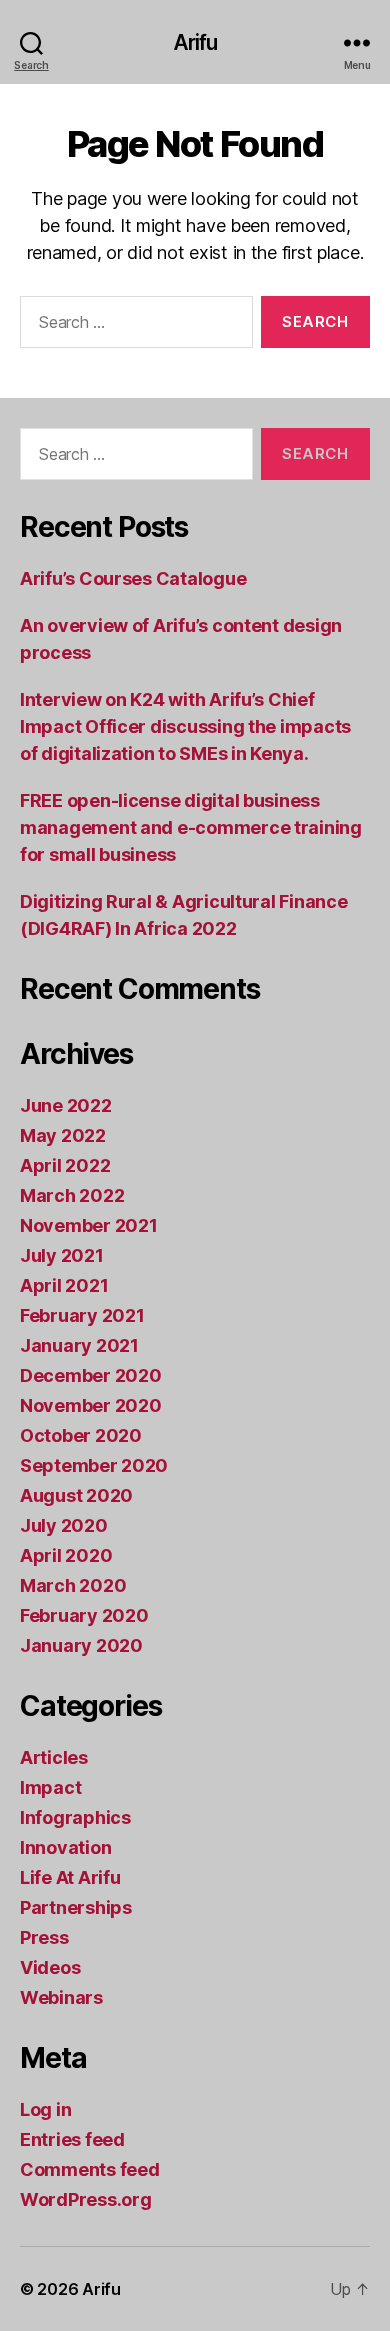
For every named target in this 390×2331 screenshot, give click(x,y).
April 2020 (66, 1555)
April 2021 (64, 1285)
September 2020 (94, 1465)
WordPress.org (86, 2199)
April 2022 (65, 1165)
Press (44, 1937)
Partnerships (76, 1907)
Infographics (75, 1817)
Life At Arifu (70, 1877)
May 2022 (63, 1135)
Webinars (61, 1997)
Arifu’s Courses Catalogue (133, 578)
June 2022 (66, 1105)
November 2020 (91, 1405)
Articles (54, 1757)
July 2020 (64, 1525)
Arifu (195, 42)
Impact (50, 1787)
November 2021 (89, 1225)
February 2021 (82, 1315)
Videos (50, 1967)
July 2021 (62, 1255)
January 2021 (79, 1345)
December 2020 (91, 1375)
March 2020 (73, 1585)
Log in (45, 2109)
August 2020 (76, 1495)
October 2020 (81, 1435)
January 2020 (81, 1645)
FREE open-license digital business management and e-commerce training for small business (191, 827)
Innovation (65, 1847)
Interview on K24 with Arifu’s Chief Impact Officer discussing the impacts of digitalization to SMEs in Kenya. (185, 726)
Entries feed (72, 2139)
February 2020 (84, 1615)
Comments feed (90, 2169)
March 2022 (72, 1195)
